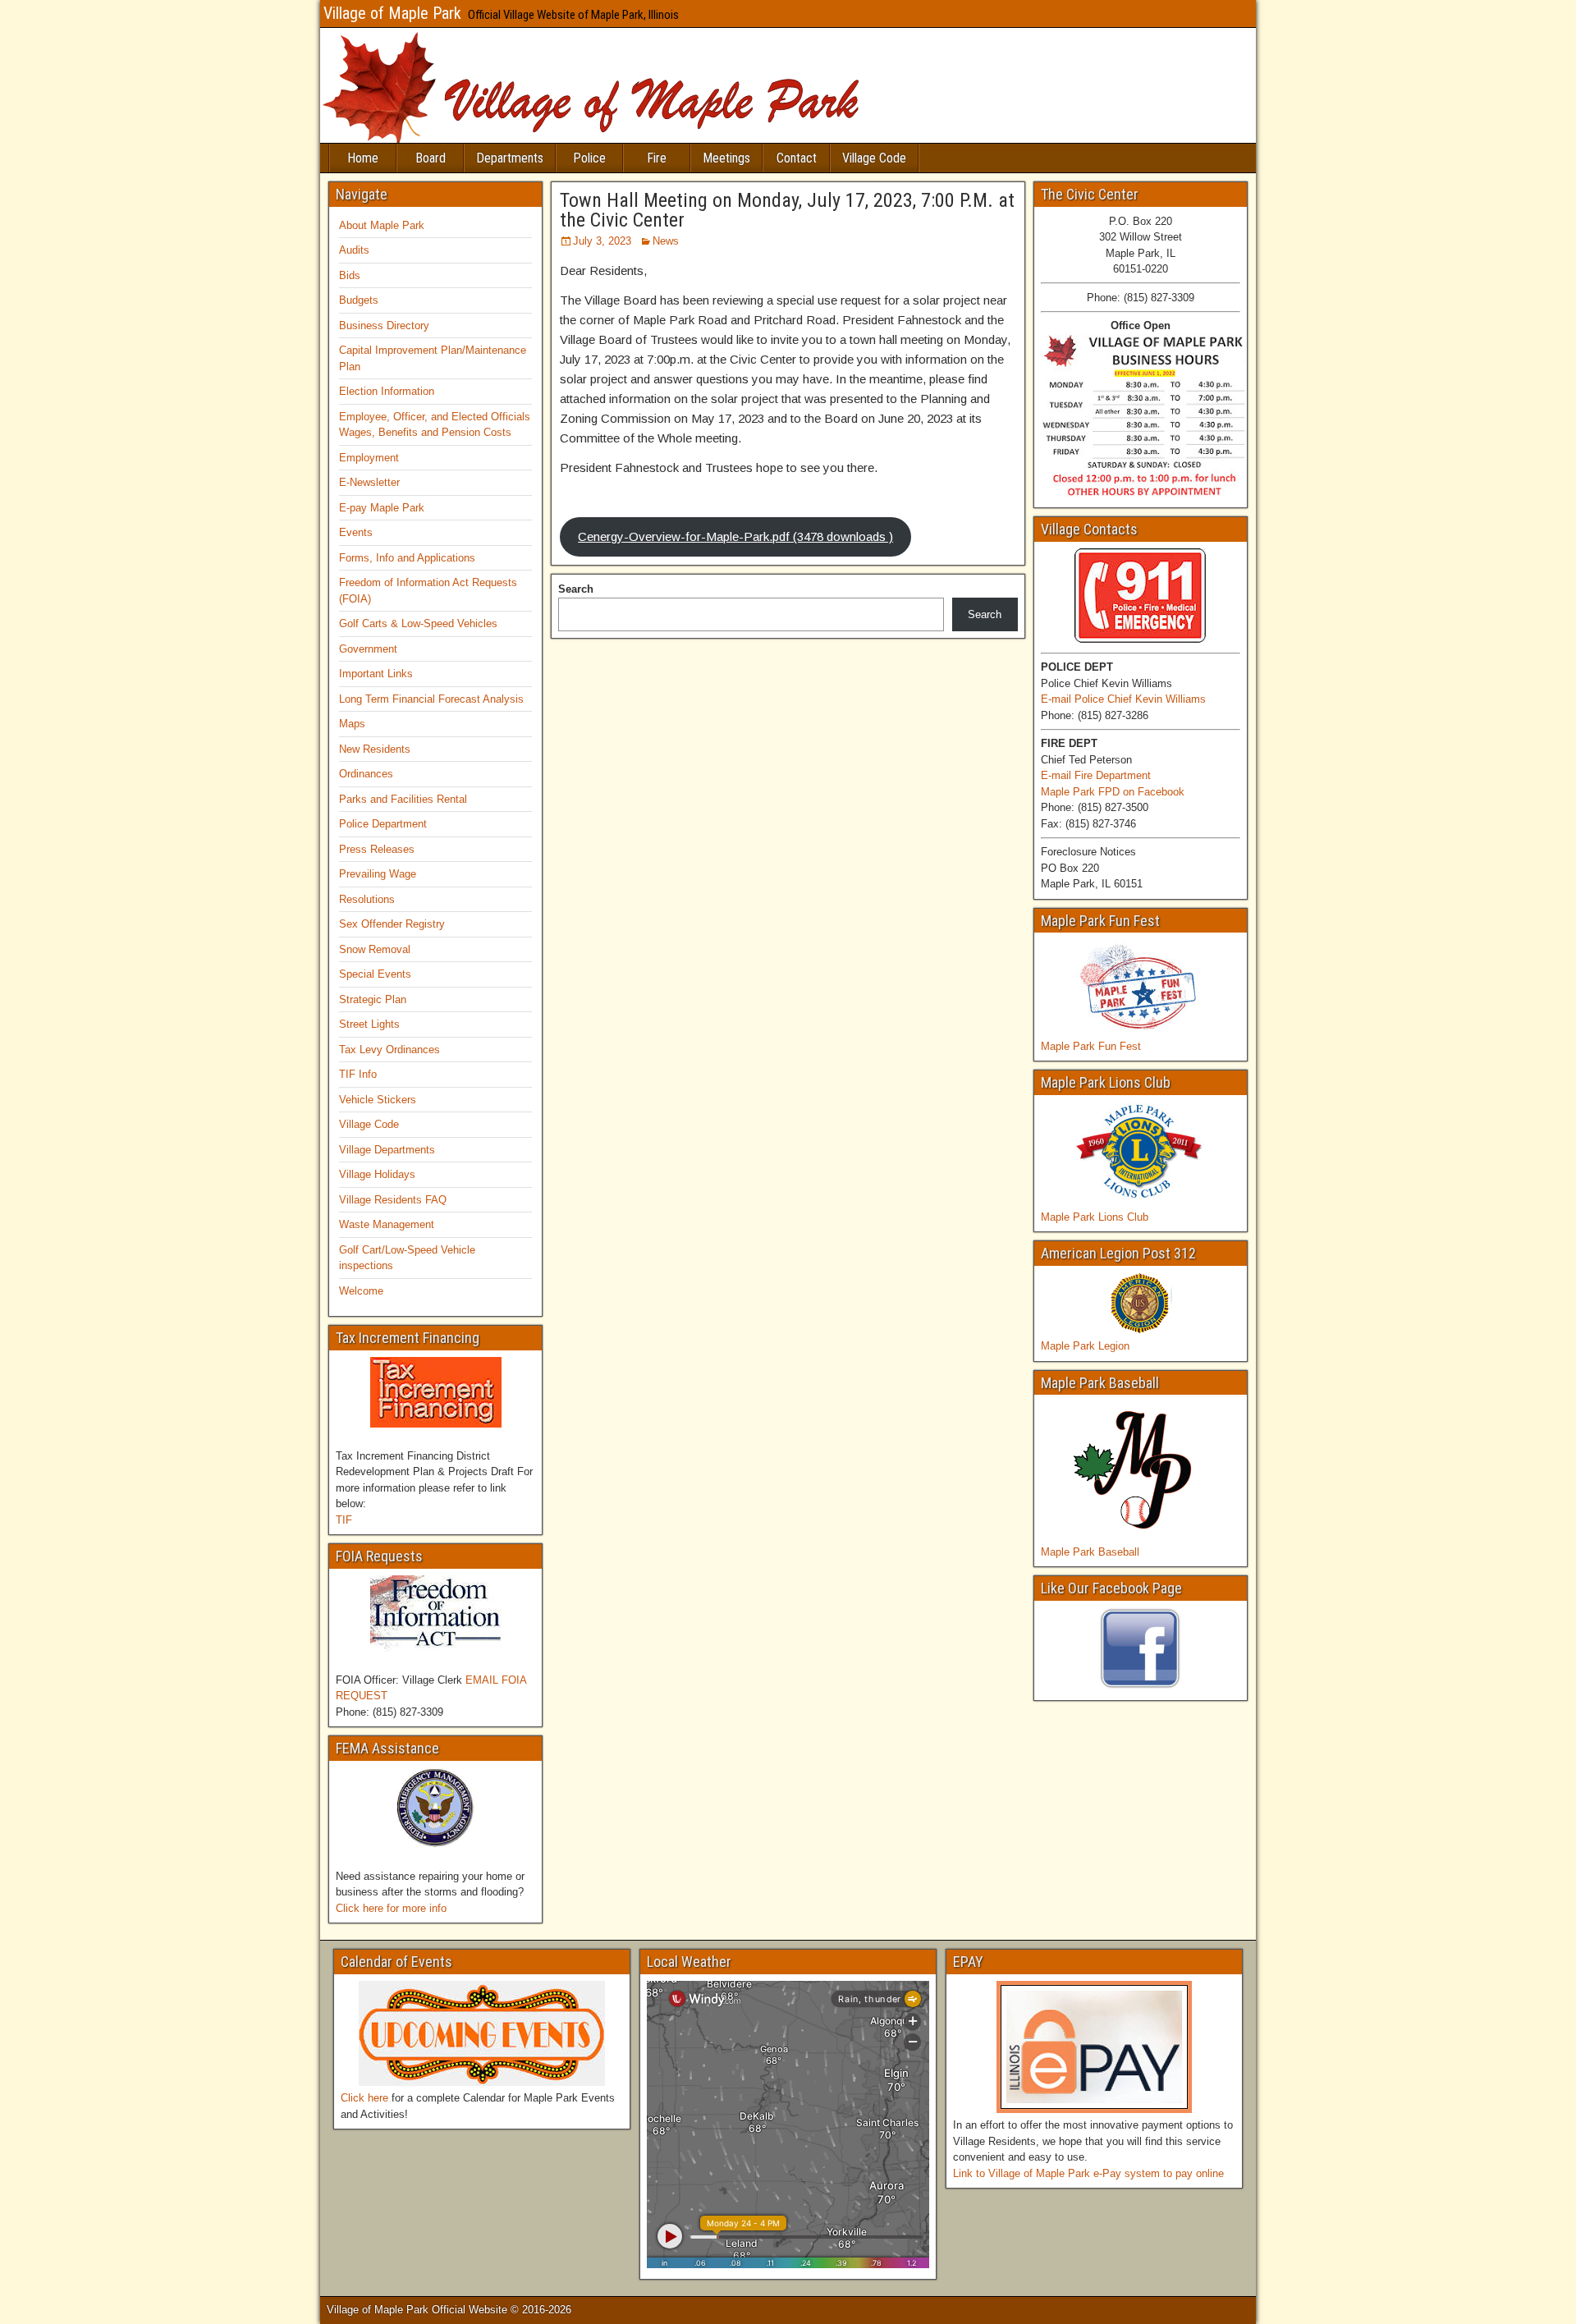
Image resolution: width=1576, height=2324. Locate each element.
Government (368, 649)
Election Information (387, 391)
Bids (350, 275)
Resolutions (367, 899)
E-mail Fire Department (1096, 775)
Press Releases (377, 849)
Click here (364, 2098)
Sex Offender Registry (392, 924)
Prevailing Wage (378, 874)
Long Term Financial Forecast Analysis (431, 699)
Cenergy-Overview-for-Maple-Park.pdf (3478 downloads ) (735, 536)
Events (356, 532)
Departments (510, 158)
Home (363, 158)
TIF (344, 1520)
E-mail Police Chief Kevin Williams (1123, 699)
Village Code (874, 158)
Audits (354, 250)
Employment (369, 458)
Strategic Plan (373, 999)
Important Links (376, 674)
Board (431, 158)
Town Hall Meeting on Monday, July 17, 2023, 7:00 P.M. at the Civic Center (787, 210)
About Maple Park (382, 225)
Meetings (726, 158)
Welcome (361, 1291)
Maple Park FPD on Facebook (1113, 792)
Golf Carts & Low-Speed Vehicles (418, 623)
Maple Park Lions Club (1095, 1217)
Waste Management (387, 1224)
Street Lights (369, 1024)
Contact (797, 158)
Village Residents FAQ (393, 1200)
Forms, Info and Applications (407, 558)
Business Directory (384, 325)
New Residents (375, 749)
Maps (352, 724)
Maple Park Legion (1085, 1346)
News (666, 241)
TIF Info (358, 1074)
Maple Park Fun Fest (1091, 1046)
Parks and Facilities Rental (403, 799)
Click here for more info (391, 1908)
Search (576, 589)
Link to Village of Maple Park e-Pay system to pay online (1088, 2173)
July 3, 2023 (602, 241)
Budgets (359, 300)
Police (589, 158)
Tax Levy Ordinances (389, 1050)
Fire (657, 158)
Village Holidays (377, 1174)
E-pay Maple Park (382, 508)
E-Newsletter (369, 482)
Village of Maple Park (392, 13)
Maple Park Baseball (1090, 1552)
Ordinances (366, 774)
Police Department (383, 824)
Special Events (375, 974)
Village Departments (387, 1150)
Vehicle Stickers (378, 1100)
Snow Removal (375, 949)
